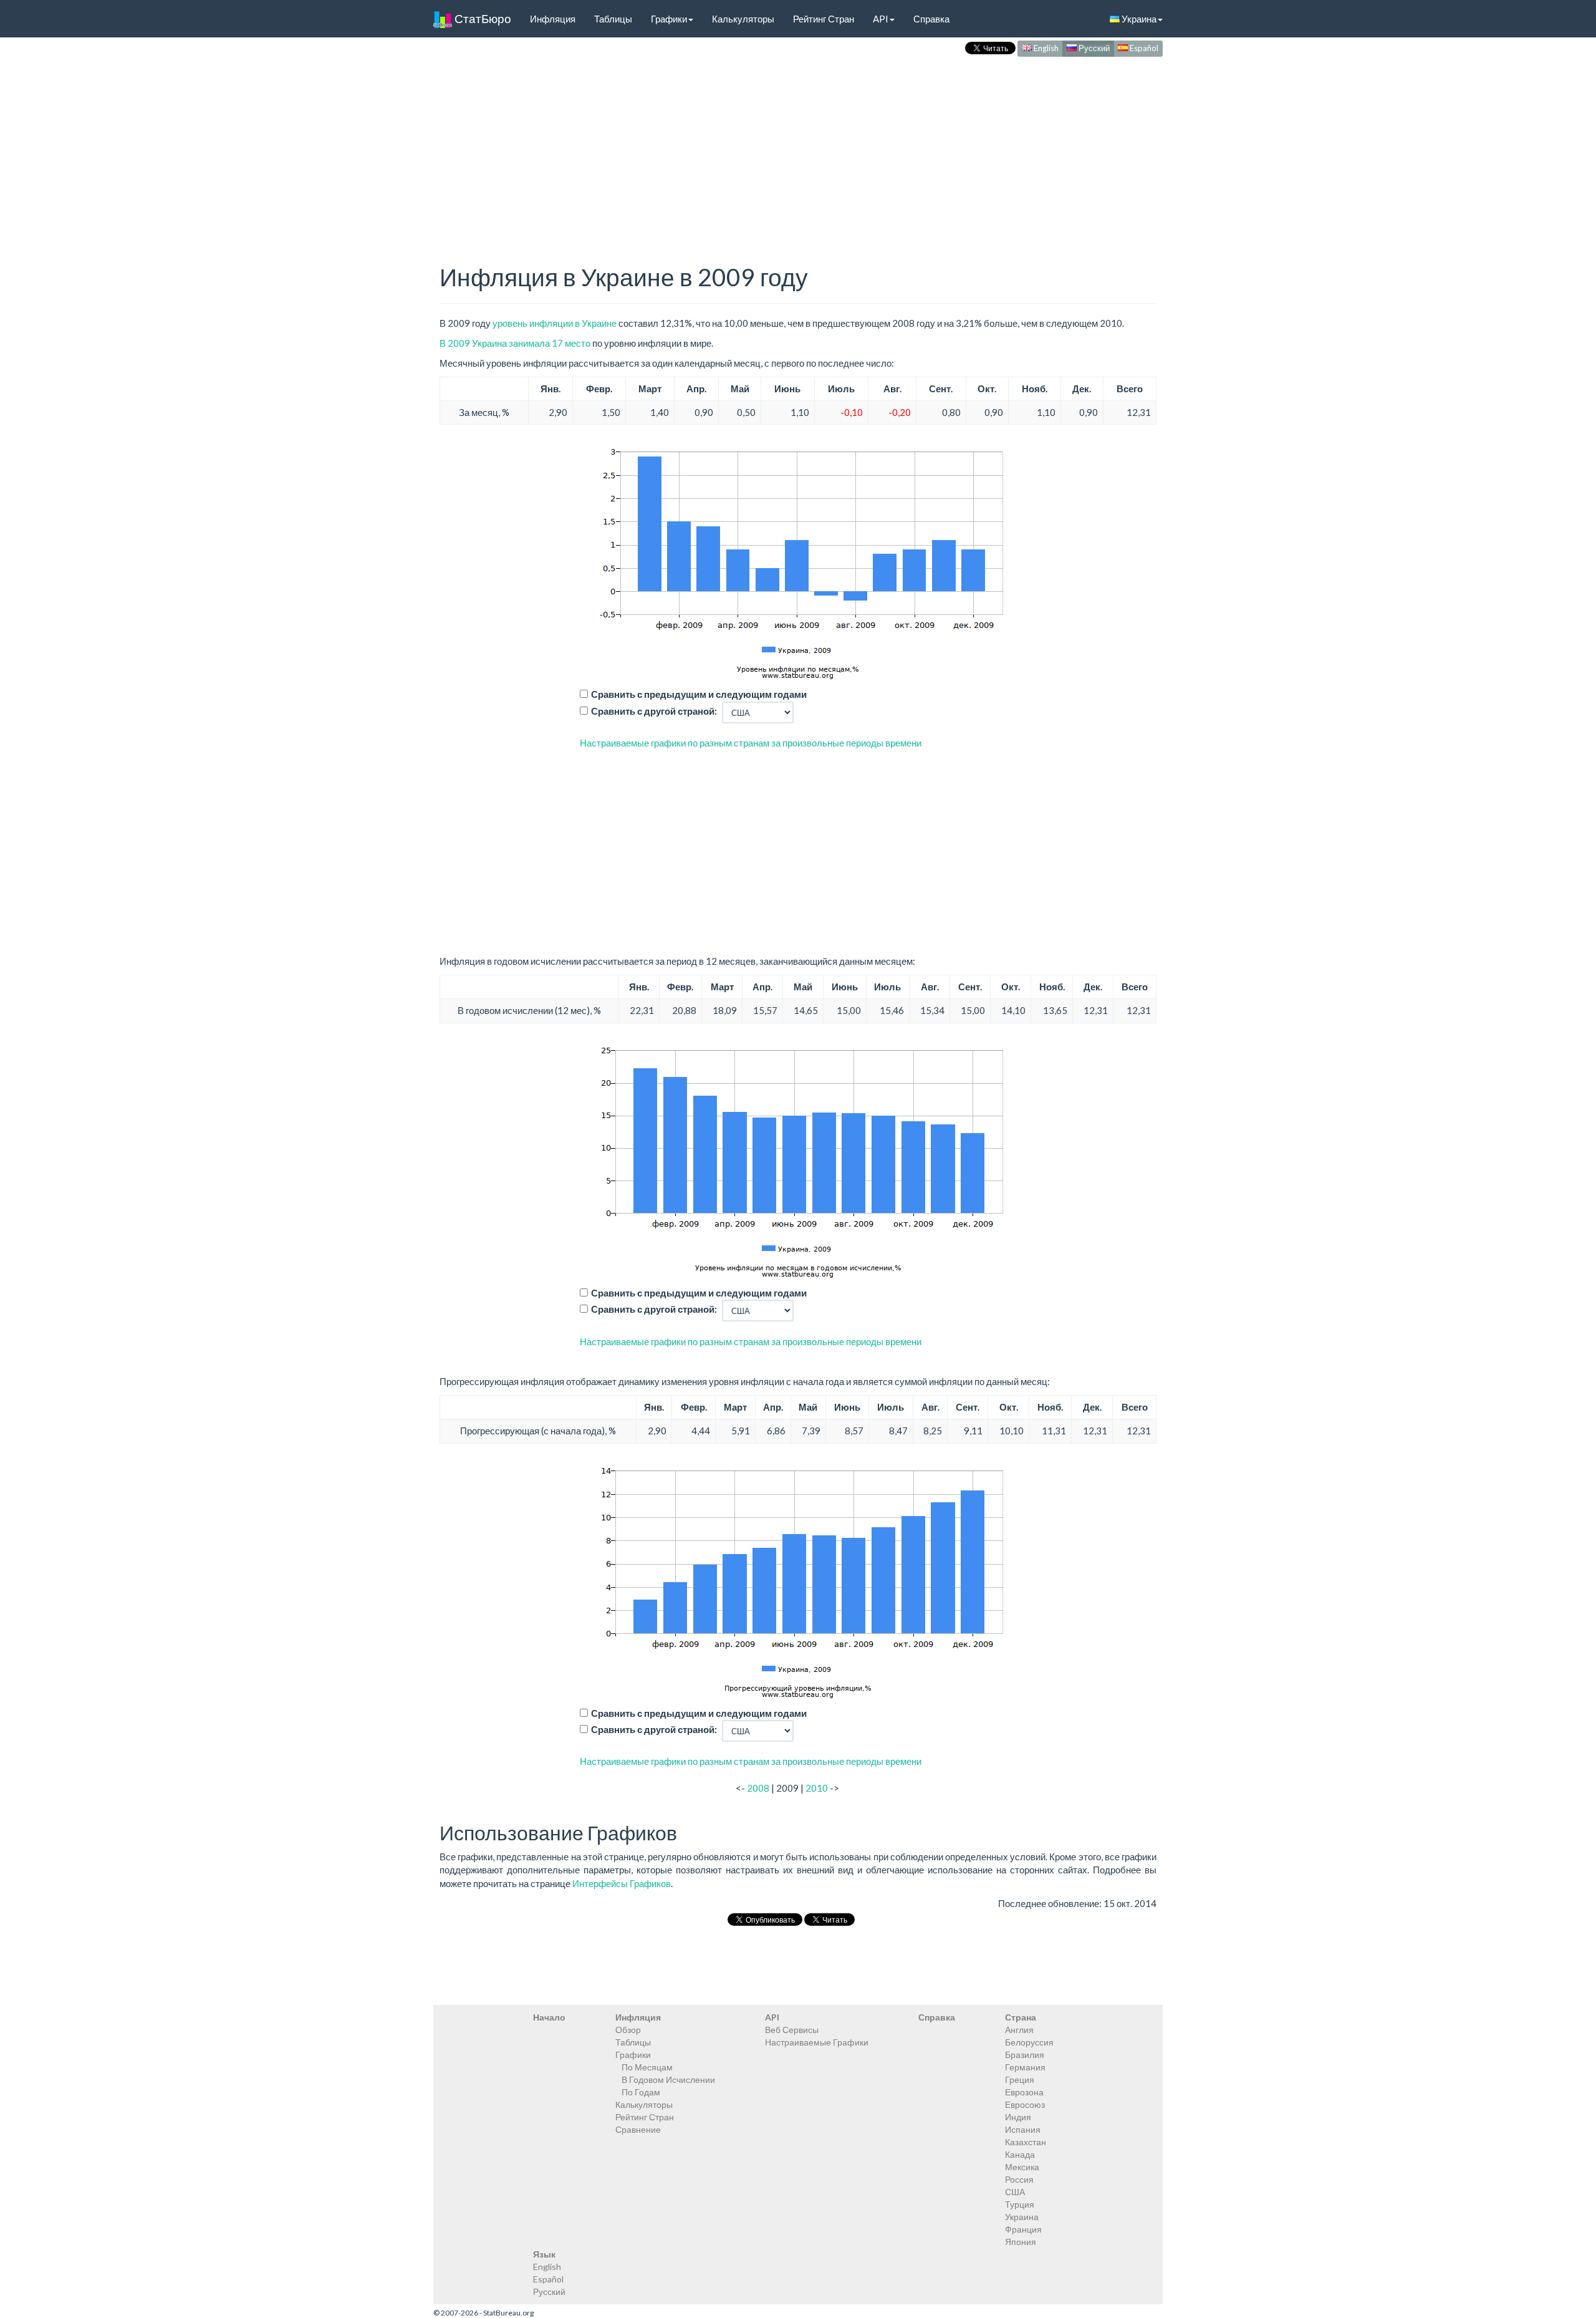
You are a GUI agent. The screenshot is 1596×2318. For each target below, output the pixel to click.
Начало (549, 2017)
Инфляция (553, 19)
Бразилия (1025, 2055)
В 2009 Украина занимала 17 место (515, 343)
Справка (931, 19)
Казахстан (1026, 2142)
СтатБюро (482, 18)
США (1015, 2192)
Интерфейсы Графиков (622, 1883)
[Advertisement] (798, 147)
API (881, 19)
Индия (1018, 2117)
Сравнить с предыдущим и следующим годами (699, 694)
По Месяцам (647, 2067)
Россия (1019, 2179)
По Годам (641, 2092)
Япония (1021, 2242)
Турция (1020, 2204)
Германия (1025, 2067)
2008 (758, 1788)
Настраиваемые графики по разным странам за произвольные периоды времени (751, 743)
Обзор (628, 2030)
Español (1143, 48)
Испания (1023, 2129)
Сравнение (638, 2129)
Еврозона (1024, 2092)
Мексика (1022, 2167)
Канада (1020, 2154)
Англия (1019, 2030)
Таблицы (613, 19)
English (1045, 48)
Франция (1023, 2229)
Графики (669, 19)
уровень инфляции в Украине (555, 323)
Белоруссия (1029, 2042)
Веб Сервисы (792, 2030)
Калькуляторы (743, 19)
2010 (817, 1788)
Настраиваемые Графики (817, 2042)
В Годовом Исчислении (668, 2079)
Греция (1020, 2079)
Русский (1093, 48)
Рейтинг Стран (824, 19)
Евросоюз (1025, 2104)
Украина (1138, 19)
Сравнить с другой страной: (654, 711)
